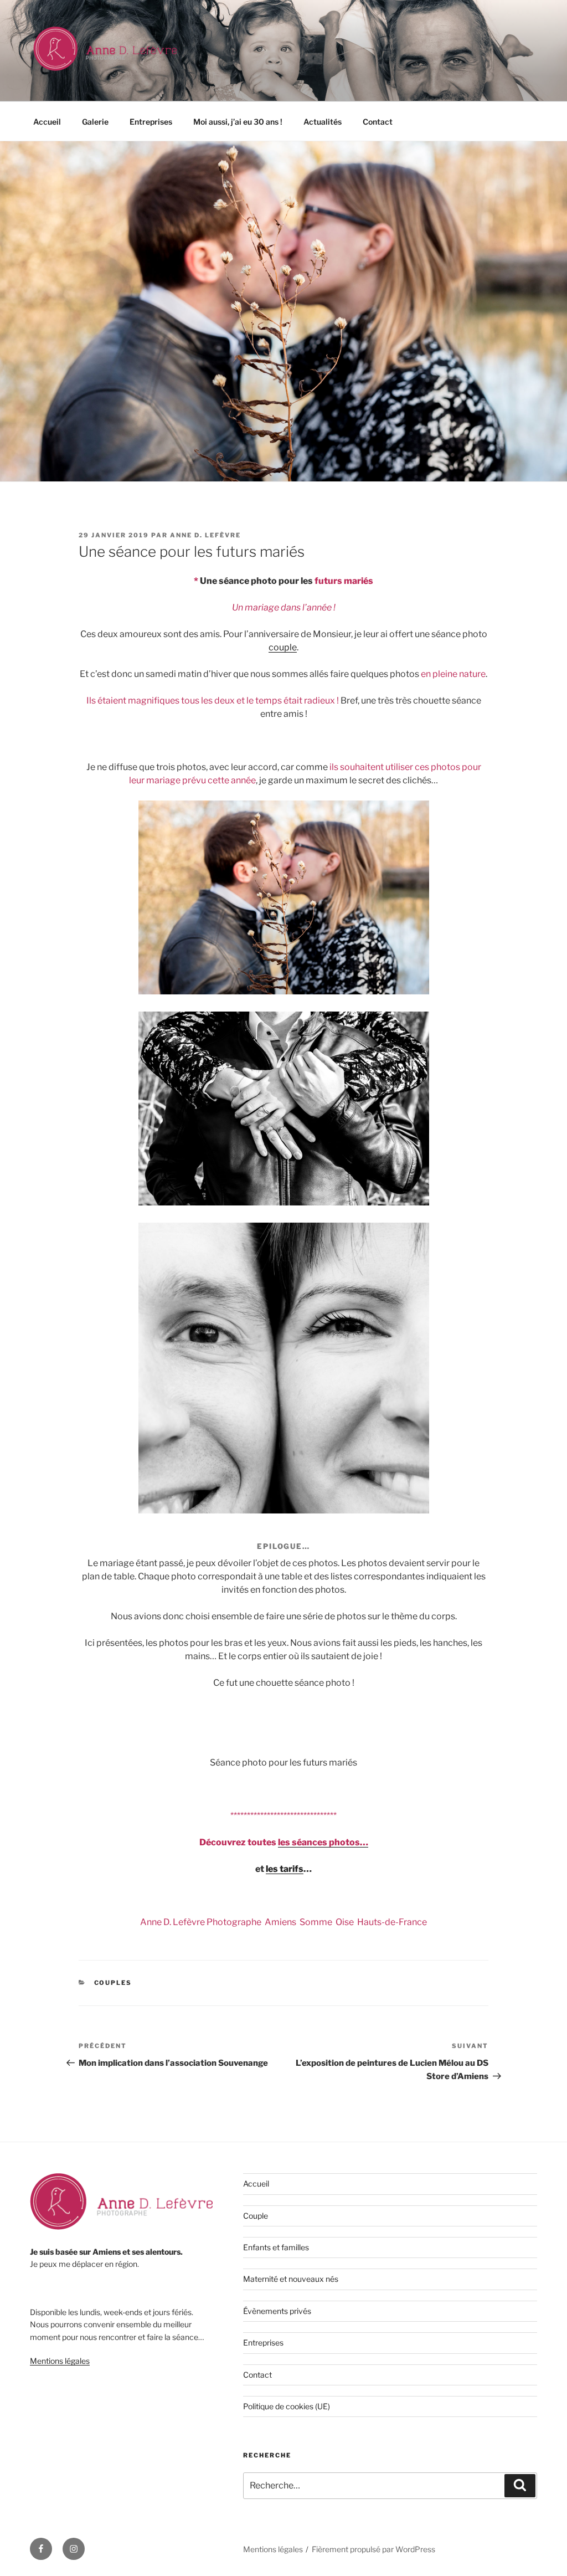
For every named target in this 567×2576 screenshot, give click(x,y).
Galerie (95, 122)
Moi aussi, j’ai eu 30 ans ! (238, 122)
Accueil (47, 122)
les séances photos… (323, 1842)
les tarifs (285, 1869)
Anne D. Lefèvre (205, 535)
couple (283, 647)
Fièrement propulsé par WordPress (373, 2549)
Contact (378, 122)
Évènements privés (277, 2311)
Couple (256, 2216)
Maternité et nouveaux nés (291, 2279)
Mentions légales (60, 2361)
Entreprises (151, 122)
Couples (113, 1983)
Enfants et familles (276, 2247)
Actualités (323, 122)
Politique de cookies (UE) (287, 2406)
